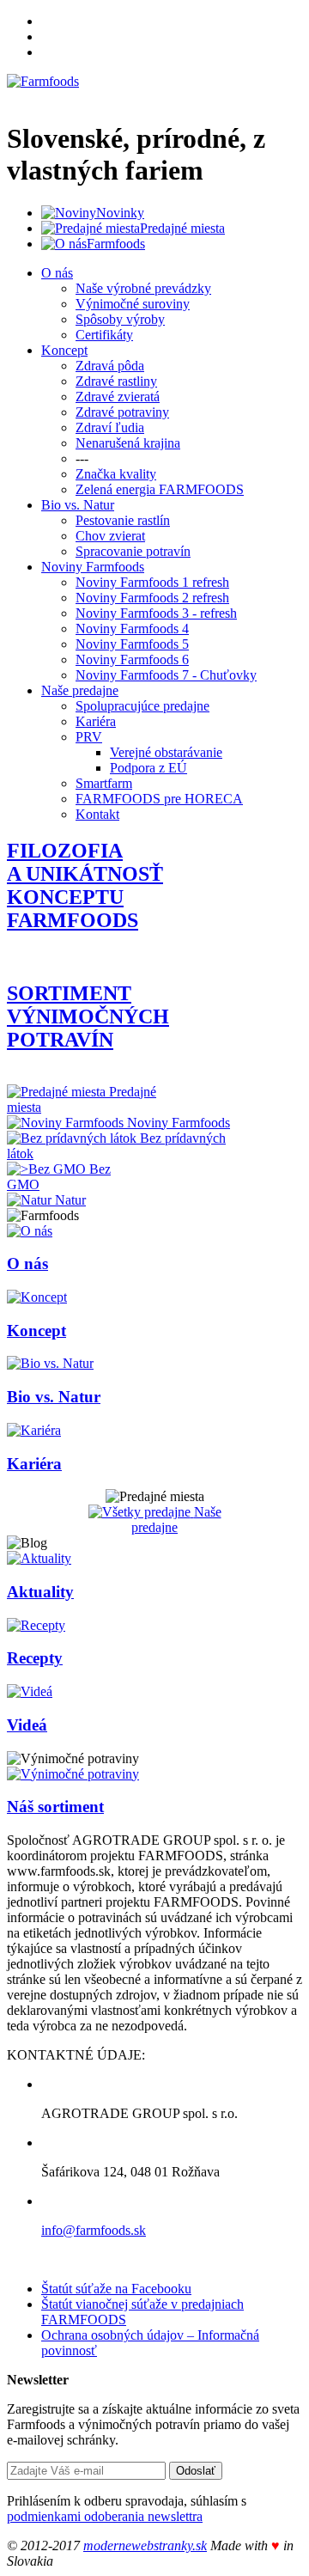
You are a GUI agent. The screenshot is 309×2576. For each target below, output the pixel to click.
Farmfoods (116, 244)
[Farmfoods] (43, 81)
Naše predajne (80, 690)
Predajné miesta (182, 228)
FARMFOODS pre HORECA (159, 799)
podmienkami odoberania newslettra (105, 2516)
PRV (89, 737)
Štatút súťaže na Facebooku (116, 2289)
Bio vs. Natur (78, 505)
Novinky (120, 213)
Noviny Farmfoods (93, 567)
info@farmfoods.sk (94, 2230)
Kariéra (96, 721)
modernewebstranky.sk (145, 2545)
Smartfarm (104, 783)
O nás (57, 273)
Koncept (64, 350)
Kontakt (97, 814)
